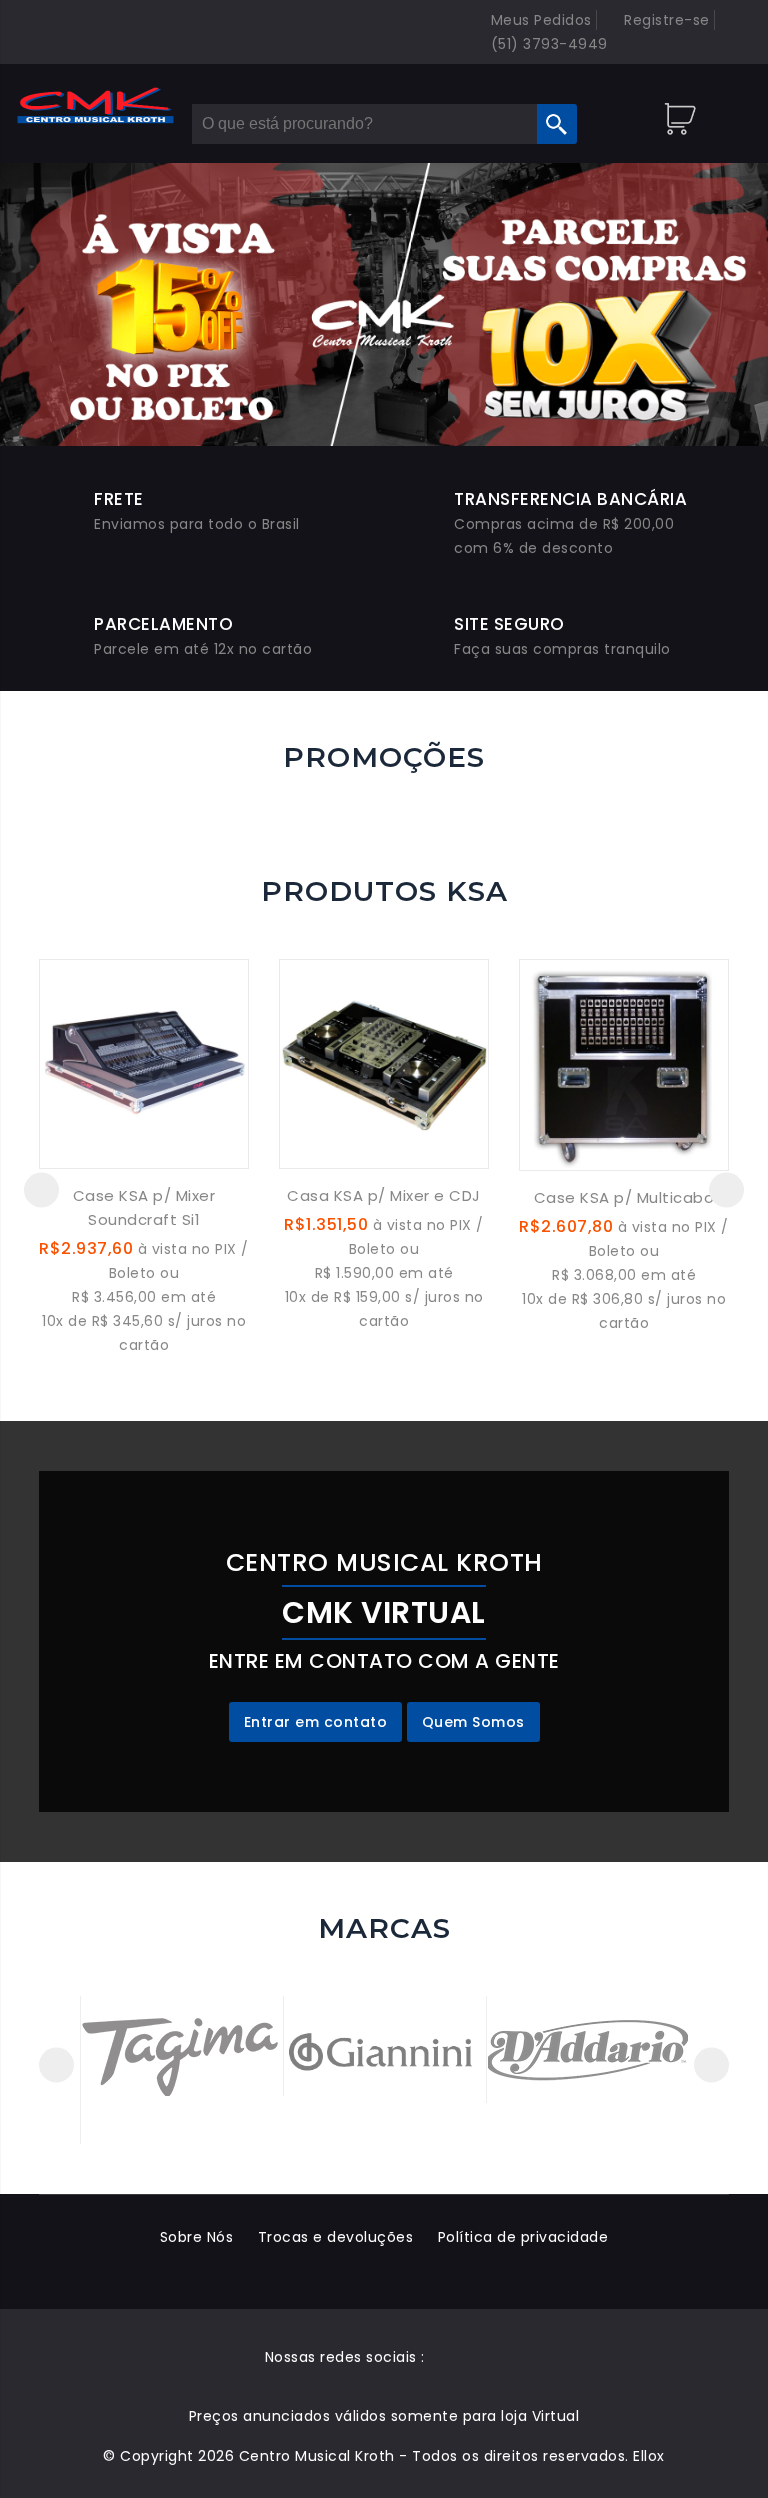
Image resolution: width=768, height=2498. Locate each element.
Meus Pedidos (539, 20)
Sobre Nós (197, 2237)
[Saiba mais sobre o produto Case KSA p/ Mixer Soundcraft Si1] (144, 1063)
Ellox (649, 2456)
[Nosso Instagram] (486, 2357)
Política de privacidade (523, 2237)
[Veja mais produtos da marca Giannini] (384, 2048)
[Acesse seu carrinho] (683, 110)
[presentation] (41, 1189)
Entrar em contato (316, 1722)
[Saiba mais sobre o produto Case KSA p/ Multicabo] (624, 1064)
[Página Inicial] (96, 106)
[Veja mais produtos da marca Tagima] (181, 2045)
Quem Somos (473, 1722)
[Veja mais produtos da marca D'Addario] (588, 2045)
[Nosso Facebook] (446, 2357)
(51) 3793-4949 (547, 44)
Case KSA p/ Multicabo (624, 1197)
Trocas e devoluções (336, 2237)
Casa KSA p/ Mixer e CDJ (384, 1195)
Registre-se (665, 20)
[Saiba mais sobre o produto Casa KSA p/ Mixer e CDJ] (384, 1063)
